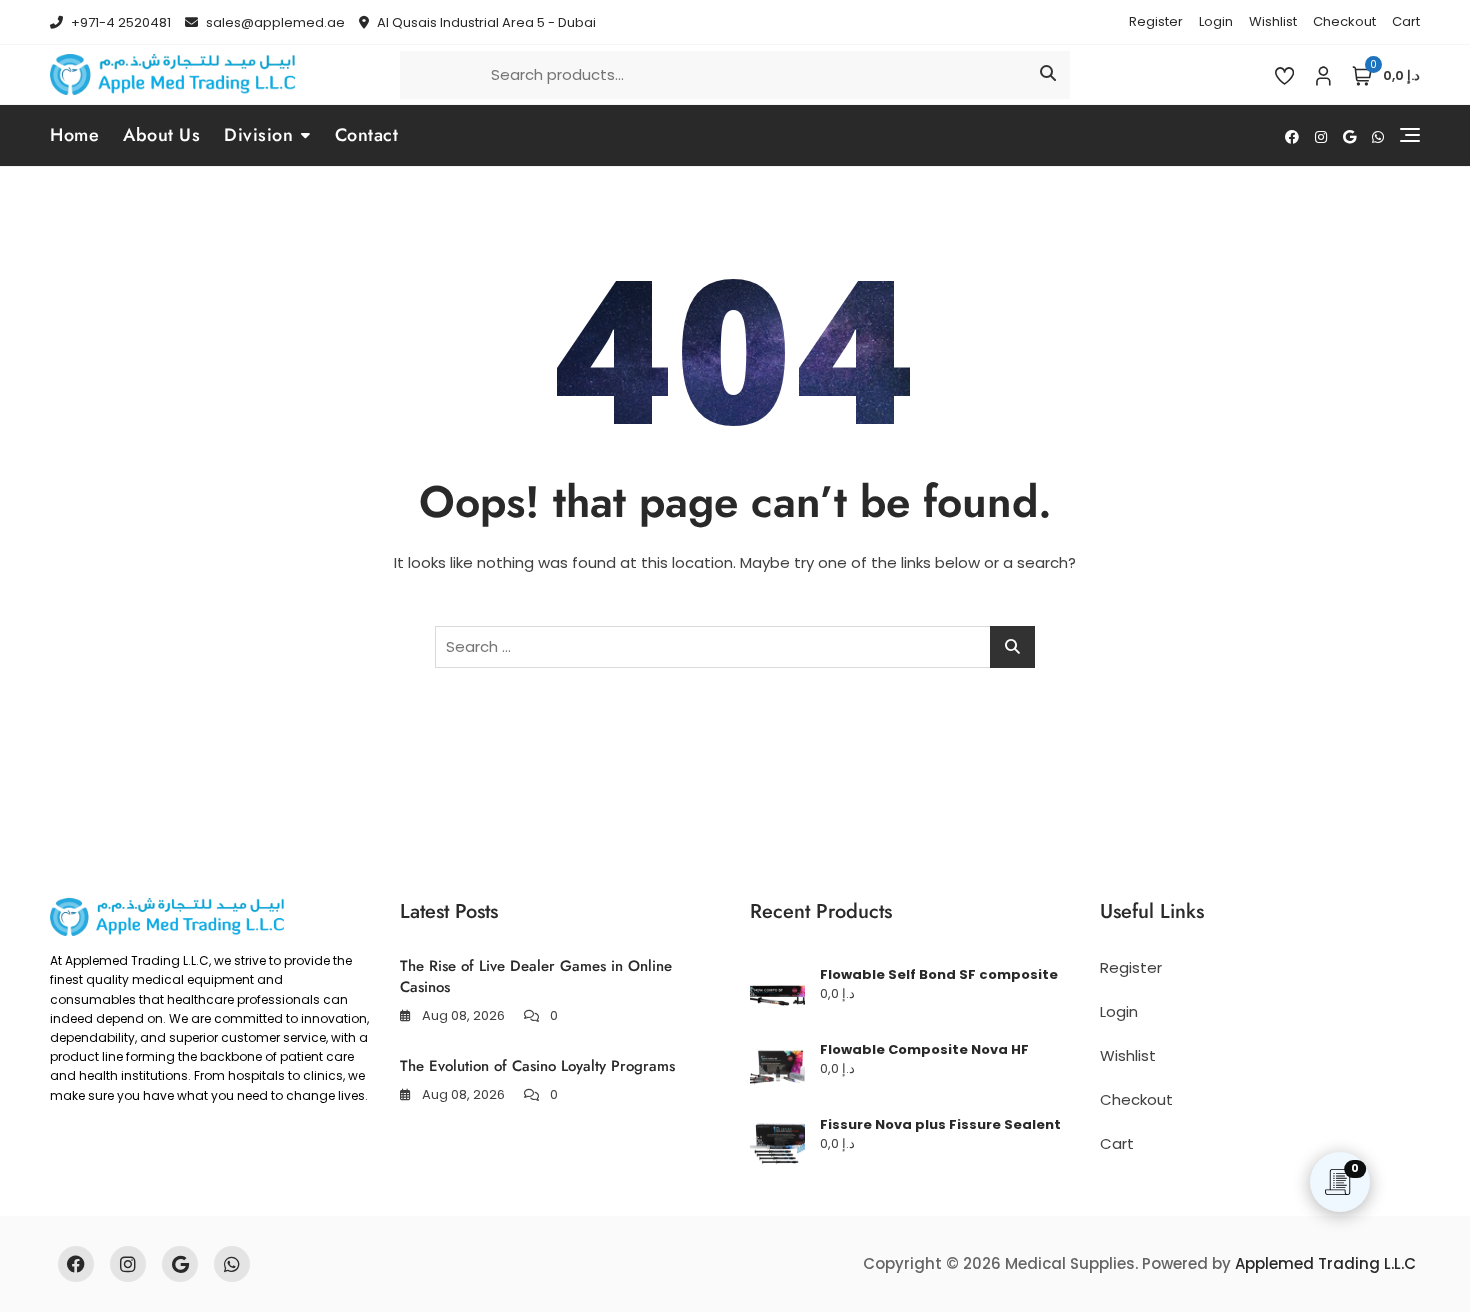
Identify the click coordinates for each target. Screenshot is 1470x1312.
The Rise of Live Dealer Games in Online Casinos (536, 976)
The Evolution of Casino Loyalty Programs (537, 1066)
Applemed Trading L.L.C (1325, 1263)
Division (258, 135)
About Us (161, 135)
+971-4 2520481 (119, 22)
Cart (1406, 21)
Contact (367, 135)
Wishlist (1273, 21)
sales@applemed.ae (274, 22)
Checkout (1344, 21)
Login (1216, 21)
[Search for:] (735, 647)
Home (74, 135)
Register (1156, 21)
